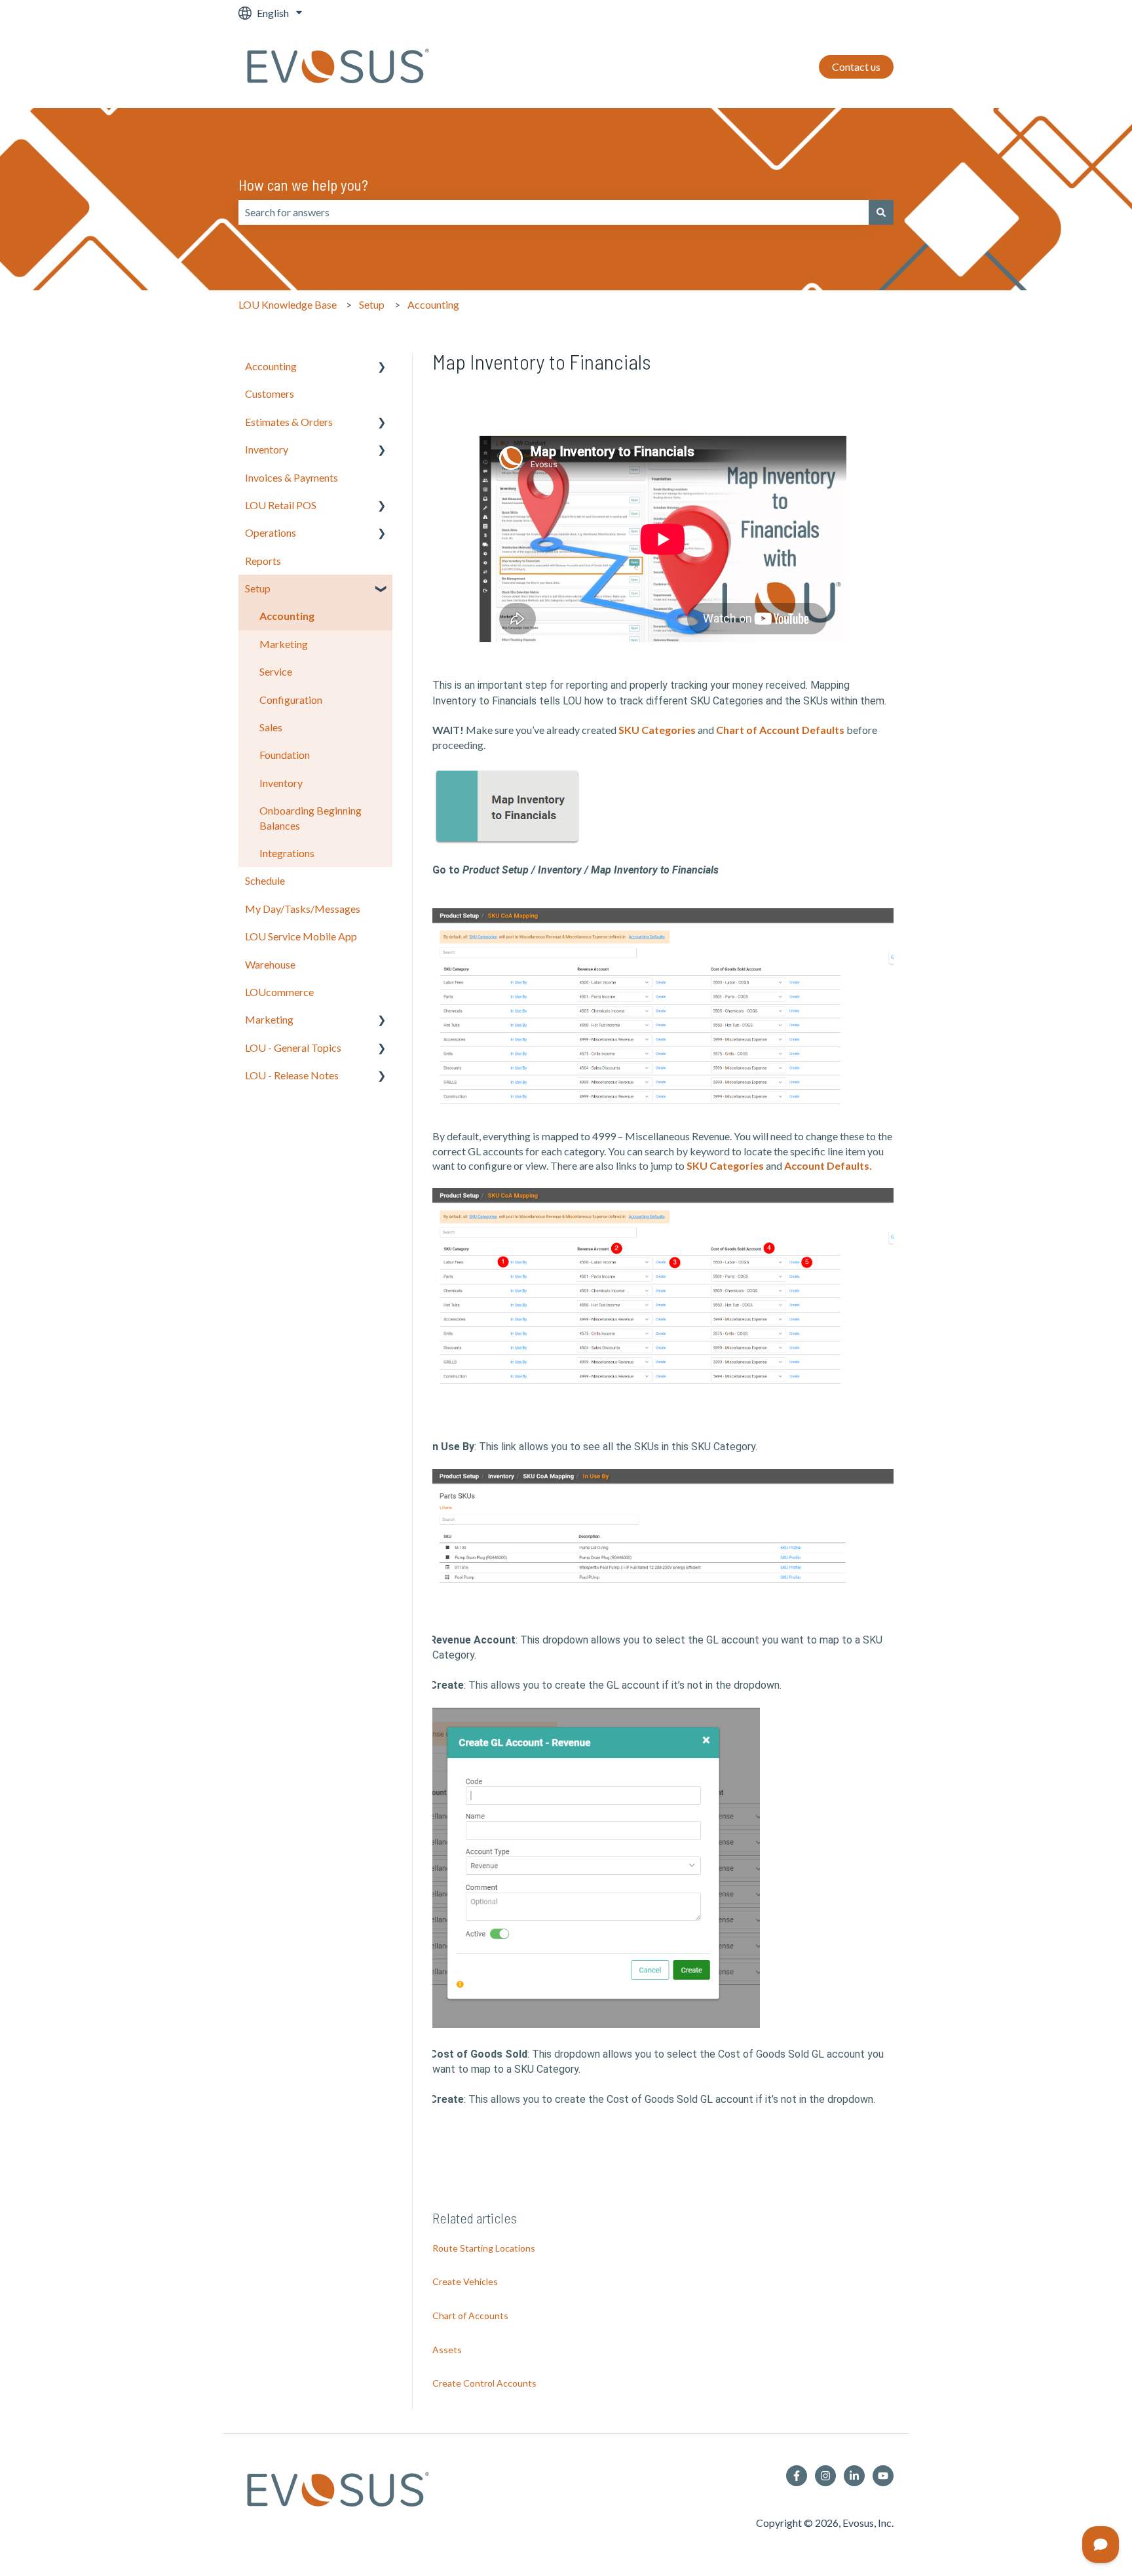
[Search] (881, 212)
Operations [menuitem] (271, 532)
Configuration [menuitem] (291, 700)
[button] (382, 367)
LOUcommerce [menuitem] (279, 992)
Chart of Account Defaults (780, 730)
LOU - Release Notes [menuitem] (292, 1075)
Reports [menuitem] (263, 561)
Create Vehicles (465, 2281)
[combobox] (554, 212)
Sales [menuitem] (271, 727)
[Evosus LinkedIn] (854, 2476)
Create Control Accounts (484, 2383)
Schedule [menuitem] (265, 880)
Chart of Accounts (470, 2316)
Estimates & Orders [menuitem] (289, 422)
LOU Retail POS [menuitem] (281, 505)
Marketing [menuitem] (284, 644)
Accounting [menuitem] (271, 366)
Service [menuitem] (276, 671)
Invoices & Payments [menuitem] (292, 477)
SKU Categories (657, 730)
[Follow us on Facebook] (797, 2476)
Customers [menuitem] (270, 394)
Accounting (433, 304)
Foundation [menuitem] (285, 755)
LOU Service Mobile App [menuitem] (301, 936)
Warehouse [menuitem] (270, 964)
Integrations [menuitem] (287, 853)
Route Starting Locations (484, 2248)
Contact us (856, 67)
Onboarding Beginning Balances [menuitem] (311, 817)
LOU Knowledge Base (288, 304)
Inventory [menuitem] (267, 449)
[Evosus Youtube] (883, 2476)
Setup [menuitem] (258, 588)
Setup (372, 304)
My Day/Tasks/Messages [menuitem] (303, 909)
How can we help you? (303, 185)
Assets (447, 2350)
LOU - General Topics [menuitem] (293, 1048)
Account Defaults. (828, 1165)
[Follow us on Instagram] (825, 2476)
